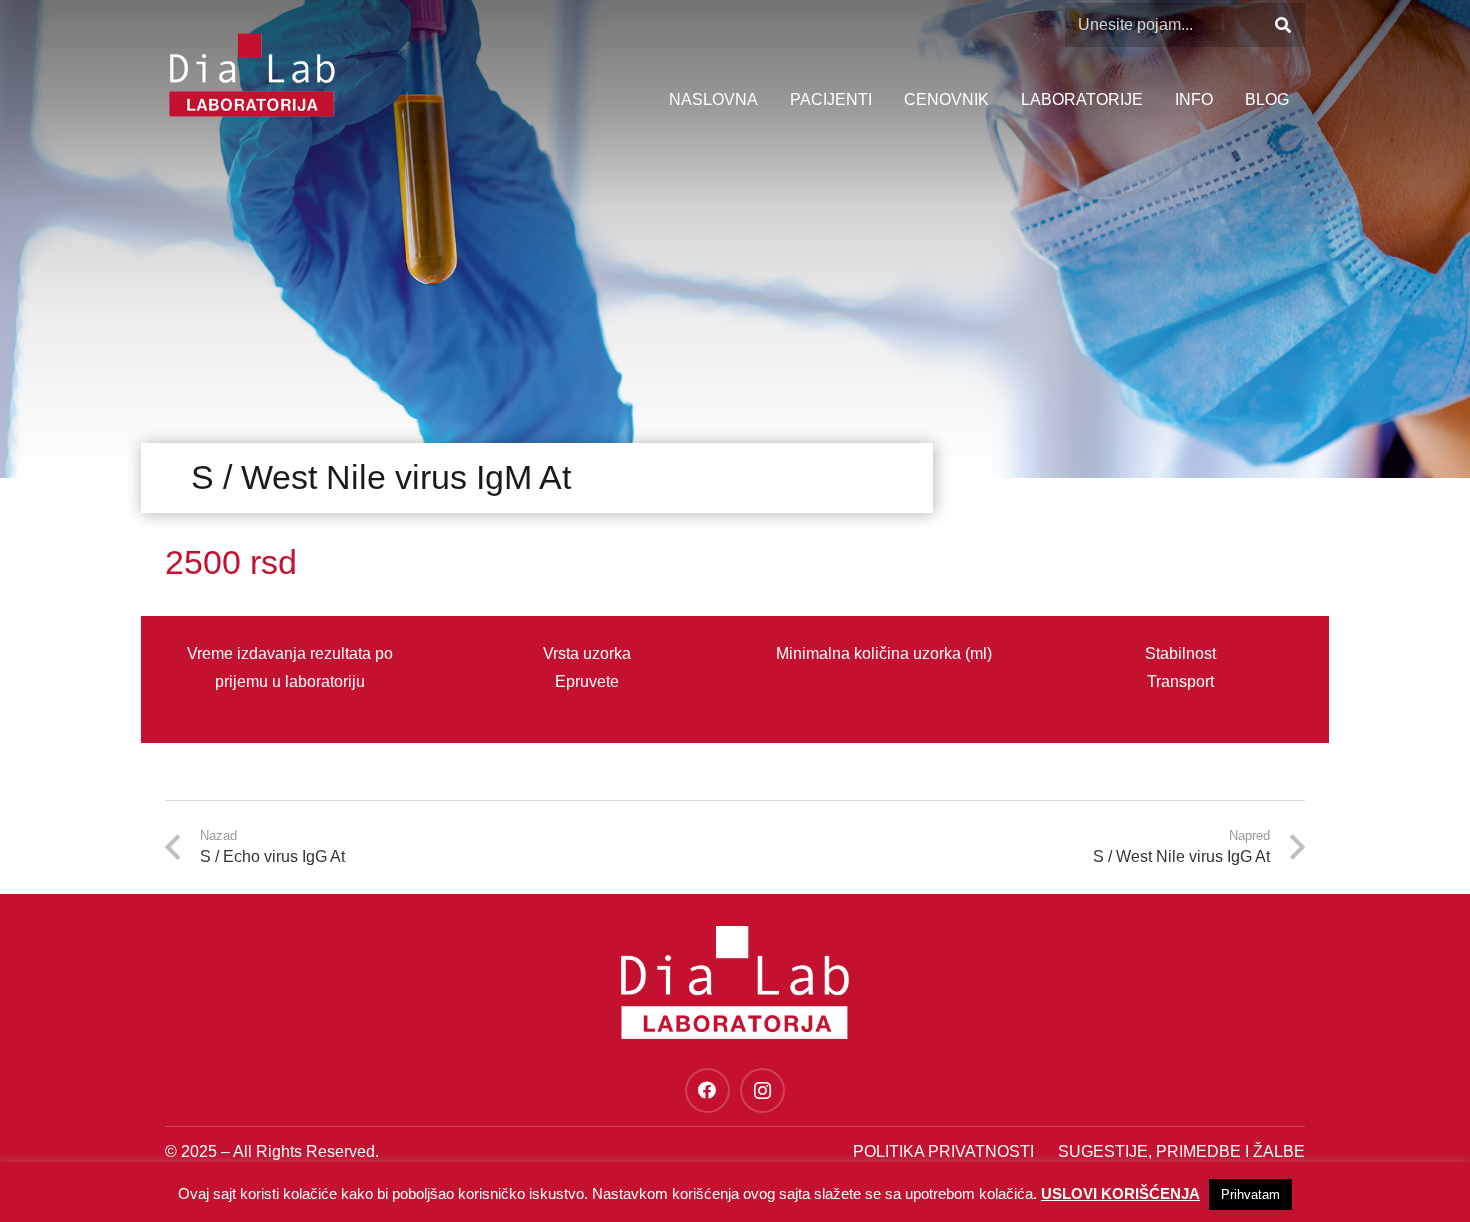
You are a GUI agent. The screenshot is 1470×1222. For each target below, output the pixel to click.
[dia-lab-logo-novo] (251, 75)
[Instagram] (762, 1090)
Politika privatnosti (943, 1151)
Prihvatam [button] (1250, 1194)
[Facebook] (707, 1090)
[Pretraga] (1282, 25)
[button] (1223, 100)
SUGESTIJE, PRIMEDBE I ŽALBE (1181, 1151)
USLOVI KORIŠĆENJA (1120, 1193)
